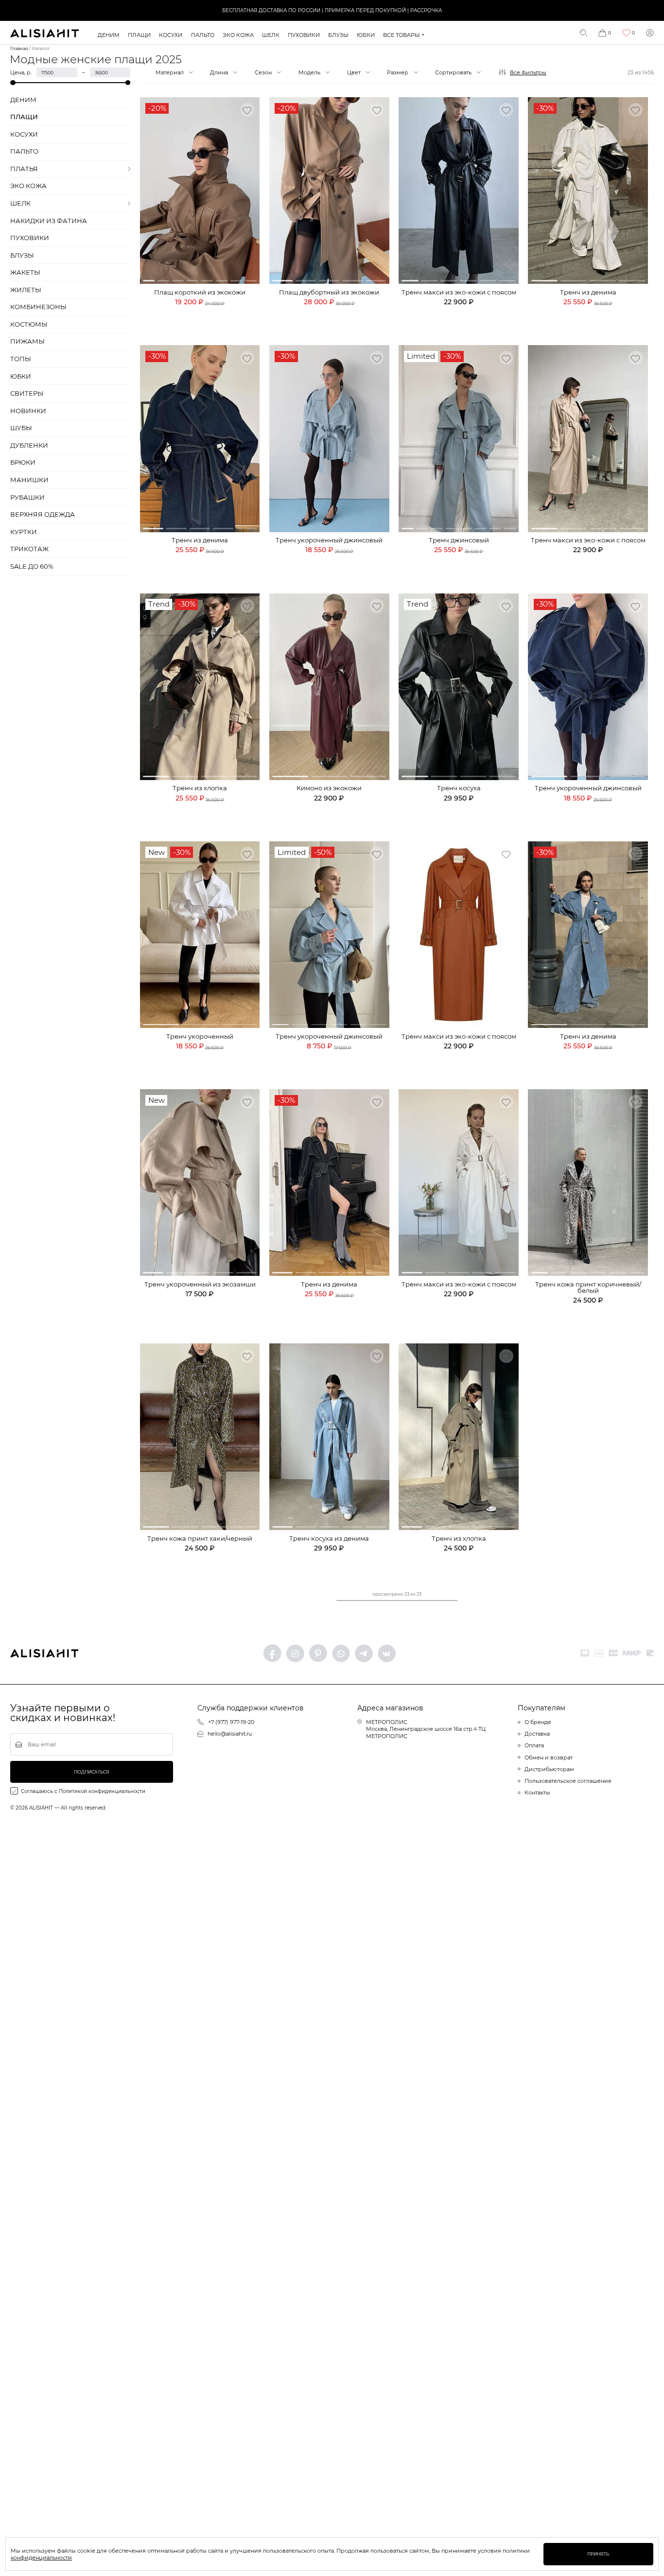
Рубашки (27, 497)
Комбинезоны (38, 307)
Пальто (203, 35)
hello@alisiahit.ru (230, 1734)
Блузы (338, 35)
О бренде (538, 1722)
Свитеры (27, 393)
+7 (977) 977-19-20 (231, 1722)
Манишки (29, 480)
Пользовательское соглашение (568, 1781)
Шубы (21, 428)
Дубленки (29, 445)
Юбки (366, 35)
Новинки (28, 411)
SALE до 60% (32, 566)
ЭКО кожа (238, 35)
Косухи (171, 35)
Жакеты (25, 272)
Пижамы (27, 341)
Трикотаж (29, 549)
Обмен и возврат (549, 1758)
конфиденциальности (41, 2558)
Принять (598, 2554)
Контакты (537, 1793)
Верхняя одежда (43, 514)
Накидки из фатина (49, 221)
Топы (21, 359)
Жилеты (26, 290)
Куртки (24, 532)
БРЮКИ (23, 462)
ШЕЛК (271, 35)
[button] (149, 281)
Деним (109, 35)
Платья (24, 169)
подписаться (92, 1772)
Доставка (537, 1734)
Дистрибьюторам (549, 1769)
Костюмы (29, 324)
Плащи (139, 35)
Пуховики (304, 35)
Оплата (534, 1745)
